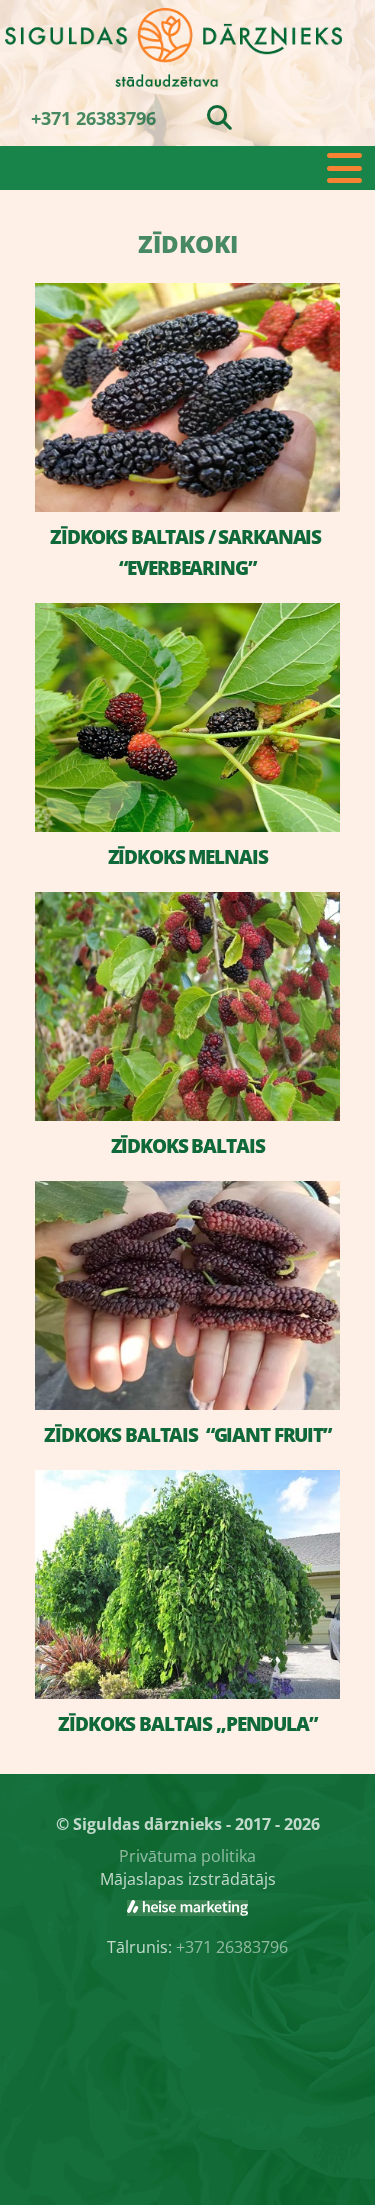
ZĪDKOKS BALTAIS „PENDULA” (187, 1724)
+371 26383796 (93, 118)
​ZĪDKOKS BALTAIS (188, 1146)
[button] (187, 168)
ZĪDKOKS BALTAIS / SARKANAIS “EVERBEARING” (187, 552)
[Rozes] (187, 1908)
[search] (219, 117)
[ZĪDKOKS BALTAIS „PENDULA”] (188, 1584)
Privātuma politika (187, 1856)
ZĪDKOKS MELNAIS (188, 857)
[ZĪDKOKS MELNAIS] (188, 717)
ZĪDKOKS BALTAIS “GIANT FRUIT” (187, 1435)
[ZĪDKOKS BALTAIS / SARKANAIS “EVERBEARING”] (188, 397)
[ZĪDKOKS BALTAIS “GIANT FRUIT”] (188, 1295)
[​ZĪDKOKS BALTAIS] (188, 1006)
